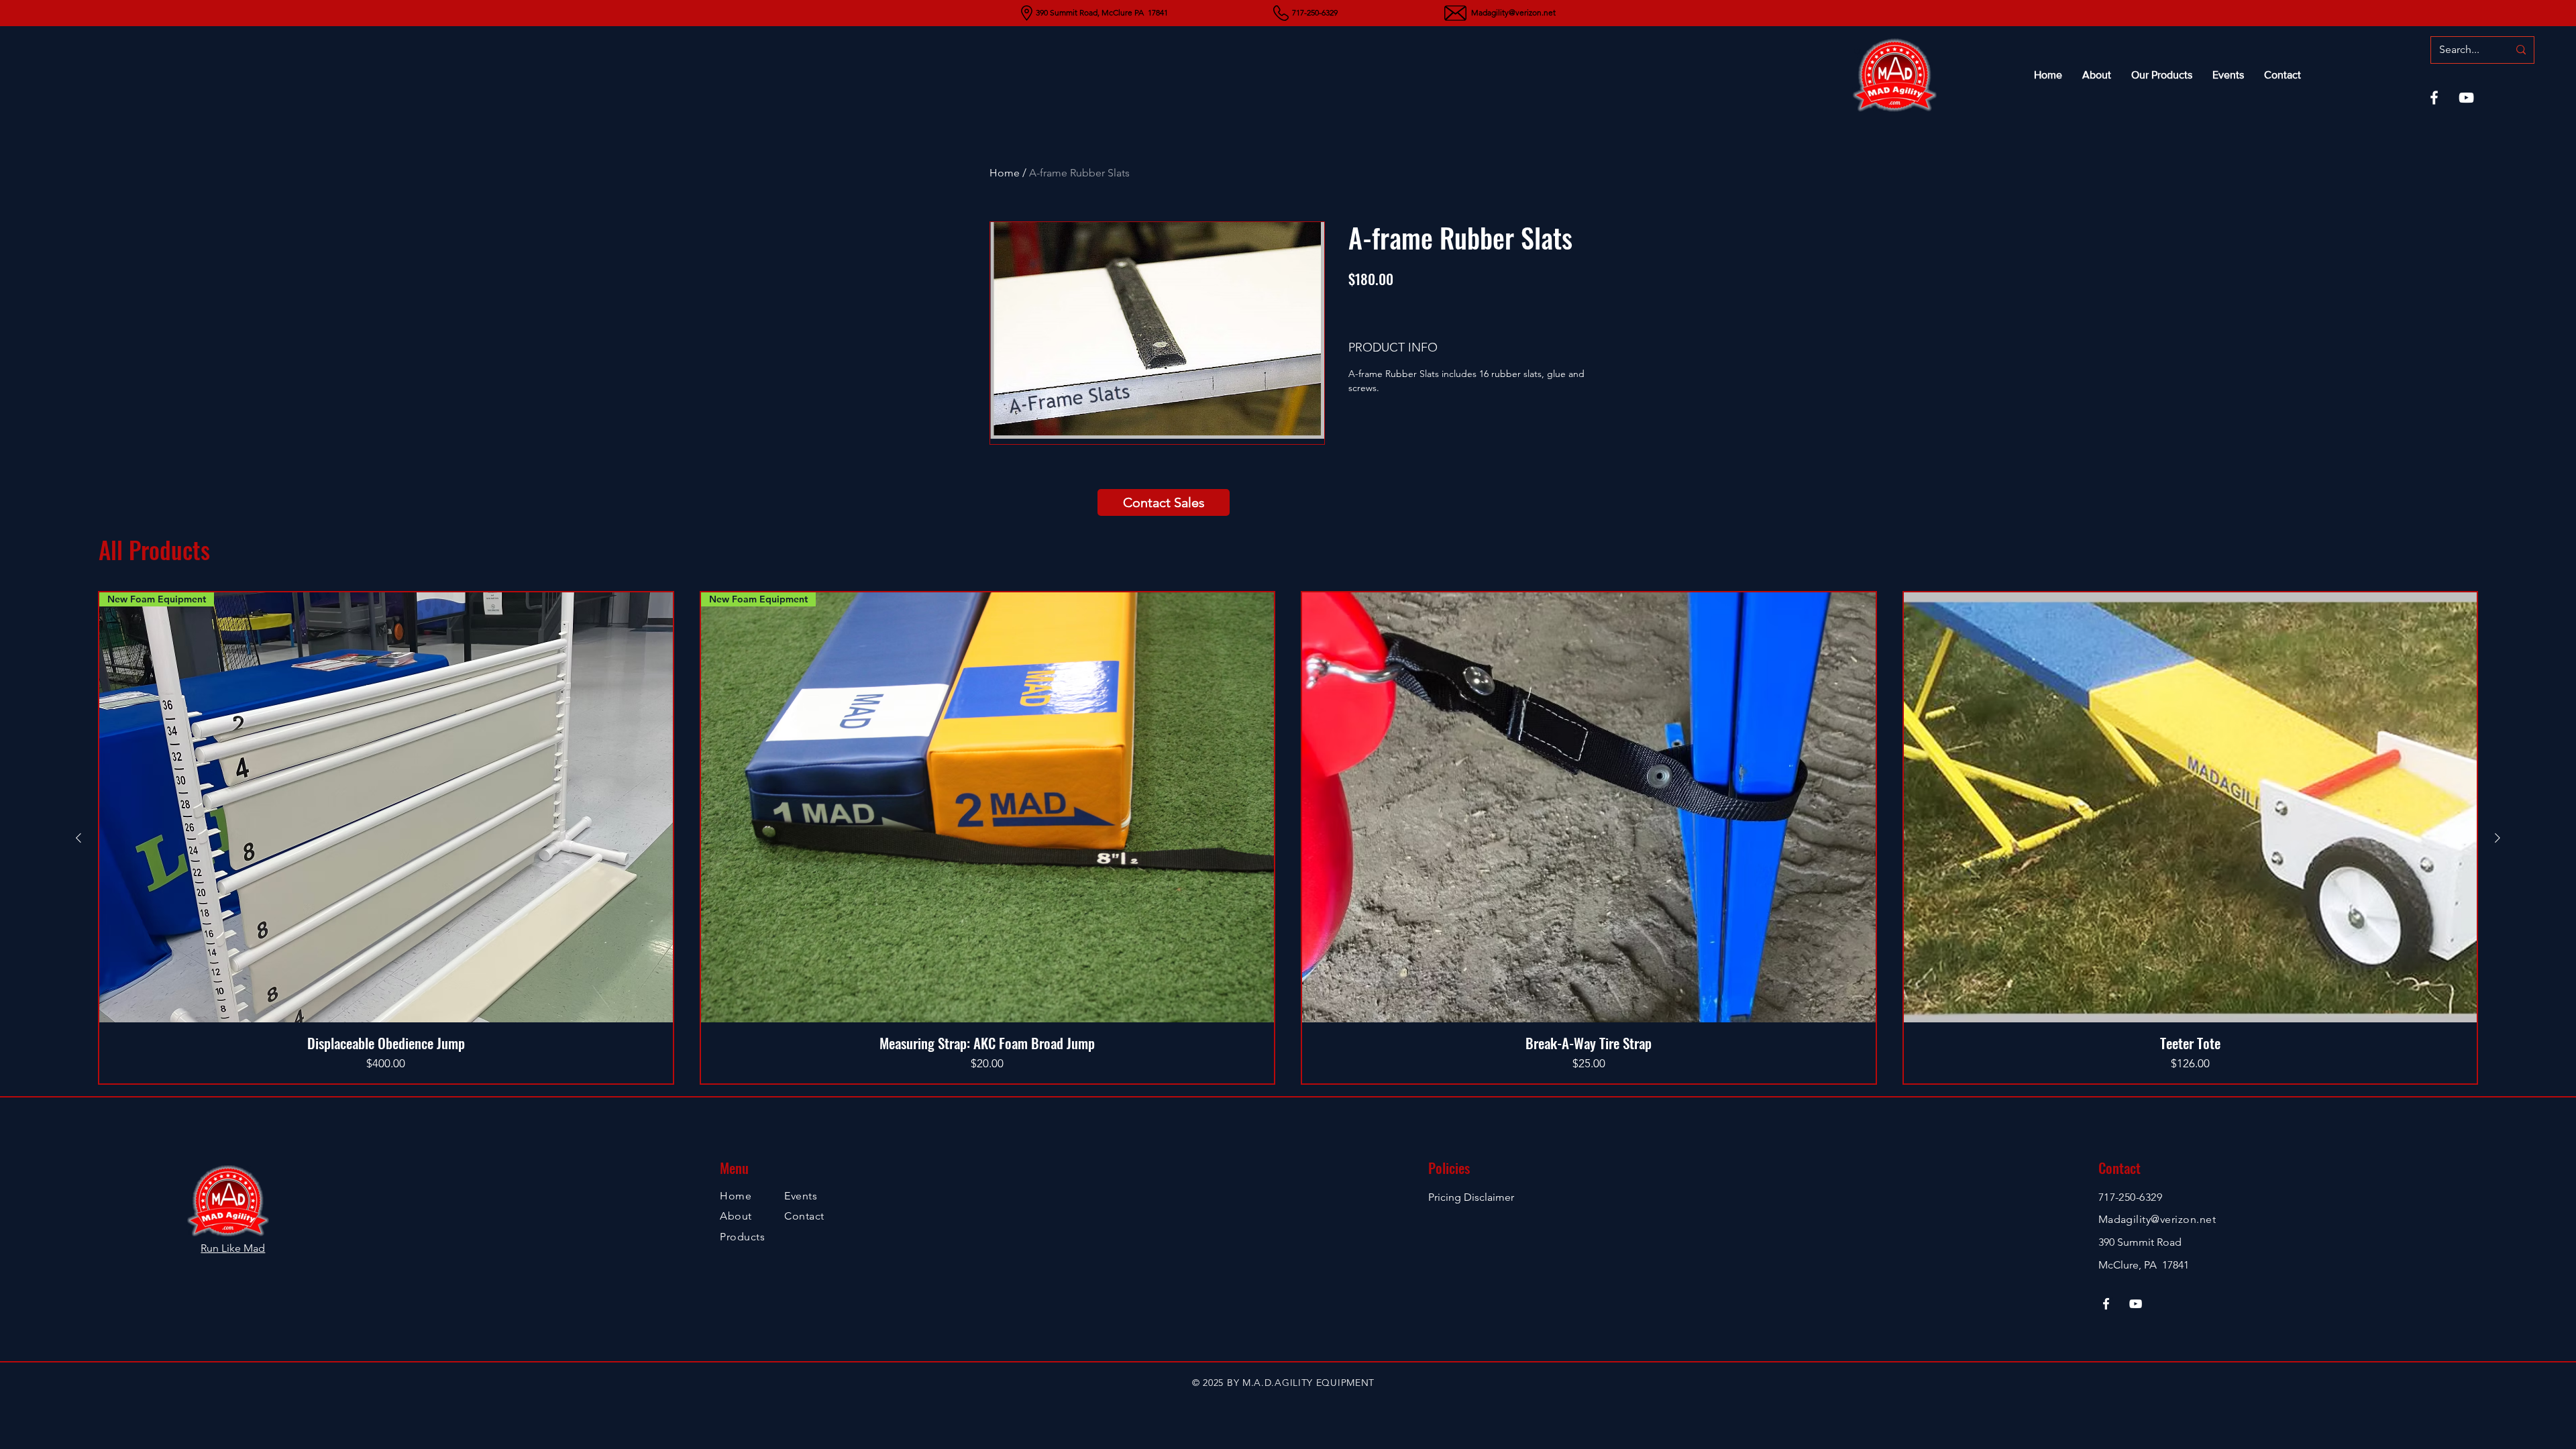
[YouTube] (2466, 98)
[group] (1288, 838)
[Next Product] (2498, 838)
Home (1005, 173)
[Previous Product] (78, 838)
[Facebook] (2434, 98)
